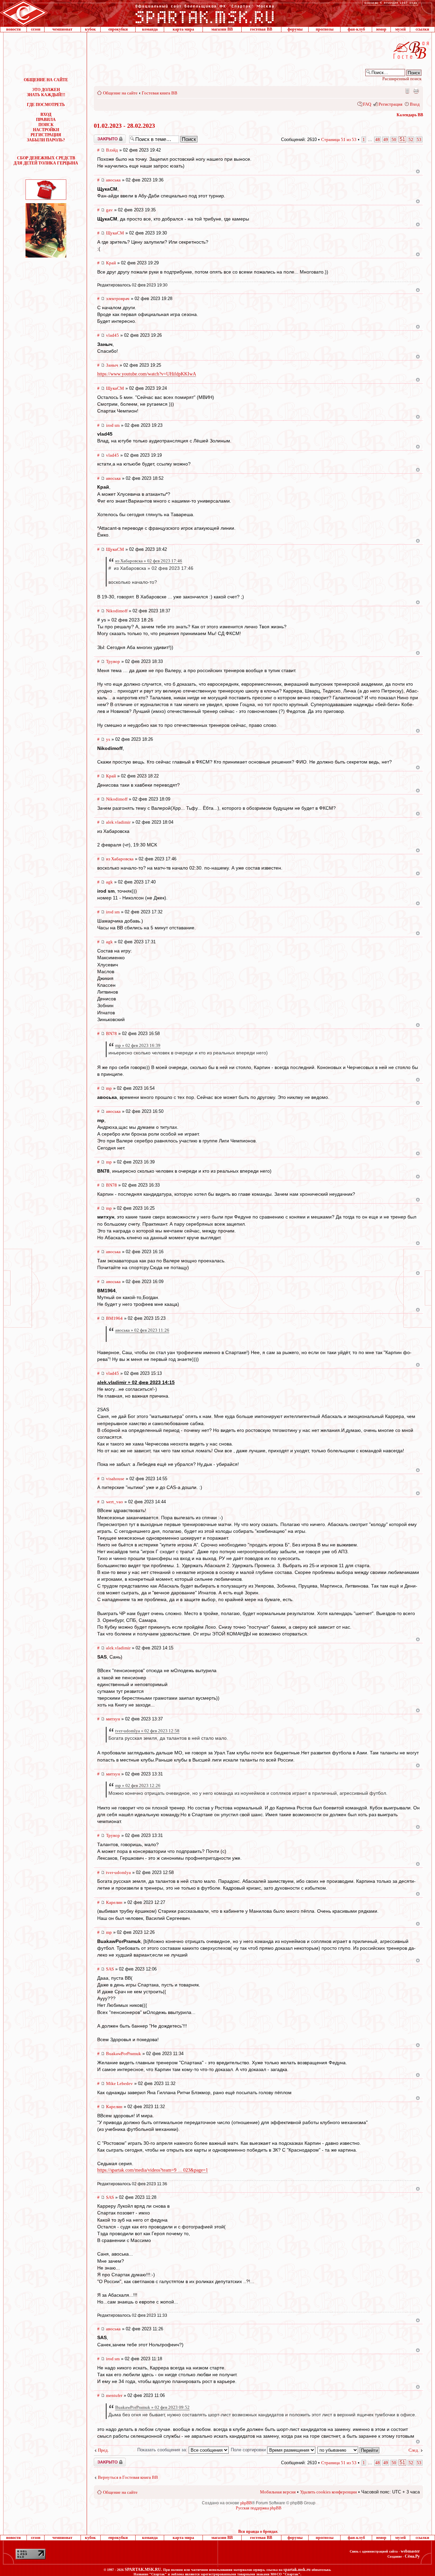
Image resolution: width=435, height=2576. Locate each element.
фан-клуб (356, 29)
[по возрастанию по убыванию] (349, 2450)
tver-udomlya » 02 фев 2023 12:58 (147, 1731)
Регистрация (390, 104)
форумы (295, 29)
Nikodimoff (117, 611)
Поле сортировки (249, 2450)
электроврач (118, 299)
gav (109, 210)
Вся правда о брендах (258, 2531)
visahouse (115, 1479)
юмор (381, 29)
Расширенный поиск (402, 79)
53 (419, 139)
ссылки (422, 29)
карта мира (183, 29)
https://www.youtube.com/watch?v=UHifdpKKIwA (147, 374)
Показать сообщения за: (163, 2450)
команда (150, 29)
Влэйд (112, 150)
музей (401, 29)
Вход (415, 104)
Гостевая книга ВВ (160, 93)
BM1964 (114, 1318)
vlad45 (112, 335)
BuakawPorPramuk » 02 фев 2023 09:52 (152, 2407)
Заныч (112, 365)
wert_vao (115, 1502)
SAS (110, 1969)
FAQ (367, 104)
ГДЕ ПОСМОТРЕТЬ (46, 105)
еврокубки (118, 29)
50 (394, 139)
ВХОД (46, 115)
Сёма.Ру (412, 2556)
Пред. (103, 2450)
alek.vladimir (118, 822)
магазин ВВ (222, 29)
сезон (36, 29)
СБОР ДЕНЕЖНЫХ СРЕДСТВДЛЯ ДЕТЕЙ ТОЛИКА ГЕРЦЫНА (46, 161)
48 (378, 139)
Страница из (339, 139)
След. (414, 2450)
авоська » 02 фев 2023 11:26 (142, 1330)
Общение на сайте (120, 93)
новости (13, 29)
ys (108, 739)
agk (109, 882)
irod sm (113, 425)
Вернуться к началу (418, 171)
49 (386, 139)
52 (411, 139)
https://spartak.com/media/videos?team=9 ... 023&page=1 (153, 2170)
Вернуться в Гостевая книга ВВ (128, 2477)
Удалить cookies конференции (328, 2492)
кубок (90, 29)
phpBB (246, 2503)
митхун (113, 1719)
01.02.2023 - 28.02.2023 (124, 126)
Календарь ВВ (410, 115)
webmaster (410, 2551)
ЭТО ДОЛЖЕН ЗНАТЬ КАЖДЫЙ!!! (46, 92)
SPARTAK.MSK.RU (143, 2570)
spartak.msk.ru (297, 2570)
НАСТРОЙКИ (46, 130)
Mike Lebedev (119, 2083)
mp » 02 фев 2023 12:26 (138, 1785)
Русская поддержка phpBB (259, 2508)
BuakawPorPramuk (124, 2054)
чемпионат (62, 29)
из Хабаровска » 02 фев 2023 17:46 (149, 561)
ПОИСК (46, 125)
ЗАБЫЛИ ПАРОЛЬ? (46, 140)
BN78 (111, 1033)
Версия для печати (416, 91)
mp (109, 1088)
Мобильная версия (407, 91)
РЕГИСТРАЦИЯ (46, 135)
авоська (113, 180)
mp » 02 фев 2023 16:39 (138, 1045)
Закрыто (101, 137)
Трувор (113, 661)
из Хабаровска (120, 859)
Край (111, 263)
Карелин (114, 1902)
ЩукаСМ (115, 233)
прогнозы (325, 29)
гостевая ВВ (261, 29)
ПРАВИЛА (46, 120)
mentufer (114, 2395)
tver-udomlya (118, 1872)
